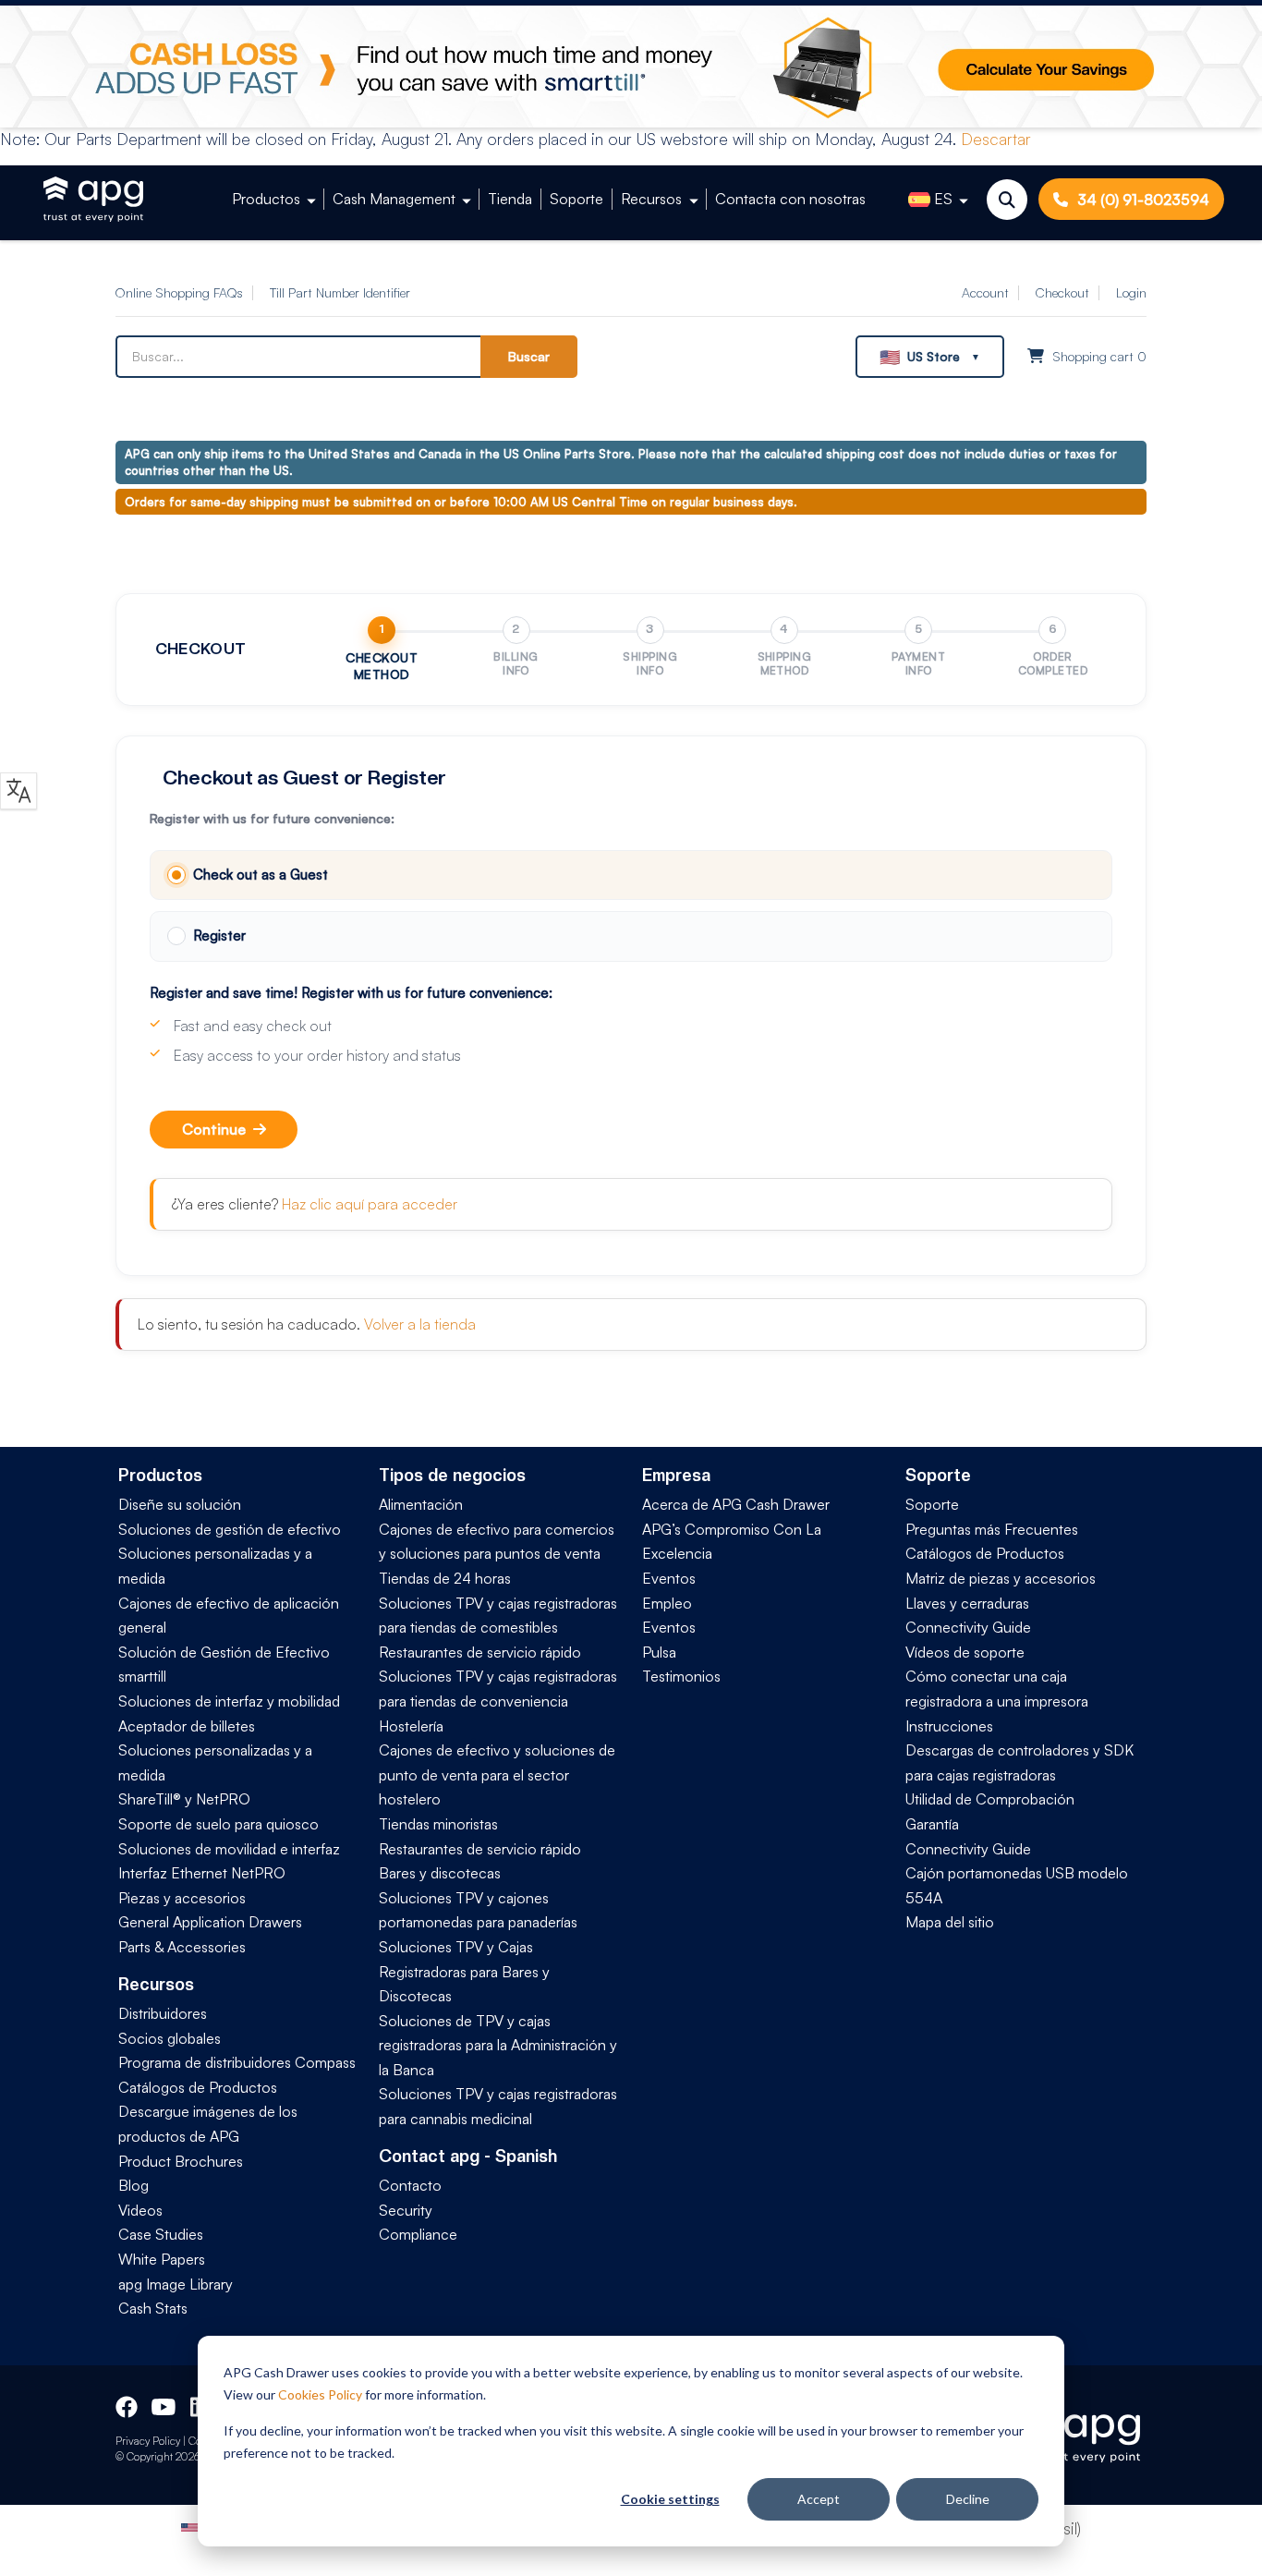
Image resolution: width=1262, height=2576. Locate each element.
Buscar (529, 356)
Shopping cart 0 (1098, 356)
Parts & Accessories (182, 1947)
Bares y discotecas (440, 1873)
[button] (930, 357)
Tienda (510, 199)
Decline (968, 2499)
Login (1131, 292)
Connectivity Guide (968, 1627)
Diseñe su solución (180, 1504)
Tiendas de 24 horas (445, 1578)
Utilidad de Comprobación (990, 1799)
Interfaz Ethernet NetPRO (202, 1873)
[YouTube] (162, 2404)
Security (406, 2210)
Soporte (576, 199)
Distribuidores (163, 2013)
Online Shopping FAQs (179, 292)
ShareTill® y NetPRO (184, 1799)
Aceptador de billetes (187, 1726)
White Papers (162, 2259)
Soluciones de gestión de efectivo (230, 1529)
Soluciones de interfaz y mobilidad (229, 1701)
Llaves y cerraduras (967, 1603)
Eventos (669, 1578)
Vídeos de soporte (965, 1652)
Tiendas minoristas (438, 1824)
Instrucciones (949, 1726)
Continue (214, 1129)
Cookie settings (670, 2499)
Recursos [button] (651, 199)
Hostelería (411, 1726)
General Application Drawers (210, 1922)
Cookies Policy (320, 2394)
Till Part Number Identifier (340, 292)
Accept (819, 2499)
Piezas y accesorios (182, 1898)
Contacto (410, 2185)
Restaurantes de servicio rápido (480, 1652)
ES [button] (943, 199)
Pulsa (659, 1652)
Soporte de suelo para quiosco (218, 1824)
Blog (133, 2185)
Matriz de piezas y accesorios (1001, 1578)
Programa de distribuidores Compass (237, 2062)
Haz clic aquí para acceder (370, 1204)
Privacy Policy (148, 2441)
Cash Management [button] (394, 199)
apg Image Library (176, 2284)
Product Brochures (181, 2161)
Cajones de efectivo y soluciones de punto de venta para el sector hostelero (497, 1774)
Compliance (418, 2234)
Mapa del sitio (950, 1922)
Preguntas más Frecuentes (992, 1529)
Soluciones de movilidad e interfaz (229, 1849)
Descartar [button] (996, 139)
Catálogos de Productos (198, 2087)
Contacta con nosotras (790, 199)
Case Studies (161, 2234)
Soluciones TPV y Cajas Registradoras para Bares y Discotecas (464, 1971)
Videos (140, 2210)
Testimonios (681, 1676)
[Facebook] (127, 2404)
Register (219, 936)
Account (985, 292)
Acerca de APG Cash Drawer (736, 1504)
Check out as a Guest (261, 875)
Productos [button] (266, 199)
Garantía (932, 1824)
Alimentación (421, 1504)
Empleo (667, 1603)
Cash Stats (153, 2308)
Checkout (1062, 292)
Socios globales (170, 2038)
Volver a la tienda (420, 1324)
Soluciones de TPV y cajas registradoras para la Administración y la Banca (498, 2045)
